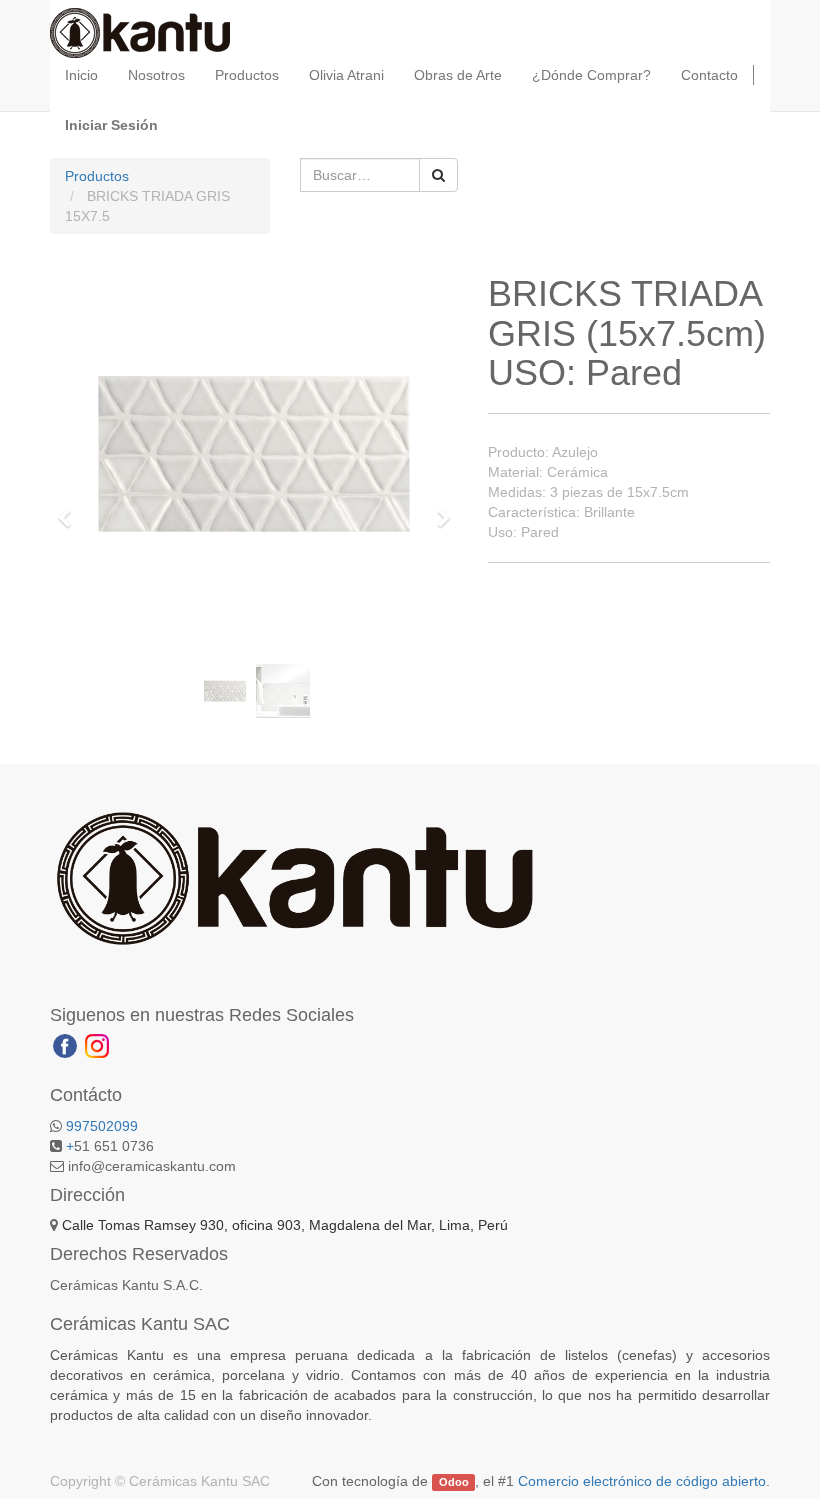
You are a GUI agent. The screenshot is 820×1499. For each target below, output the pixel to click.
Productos (97, 176)
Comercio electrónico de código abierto (642, 1481)
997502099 (102, 1126)
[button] (70, 509)
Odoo (454, 1482)
